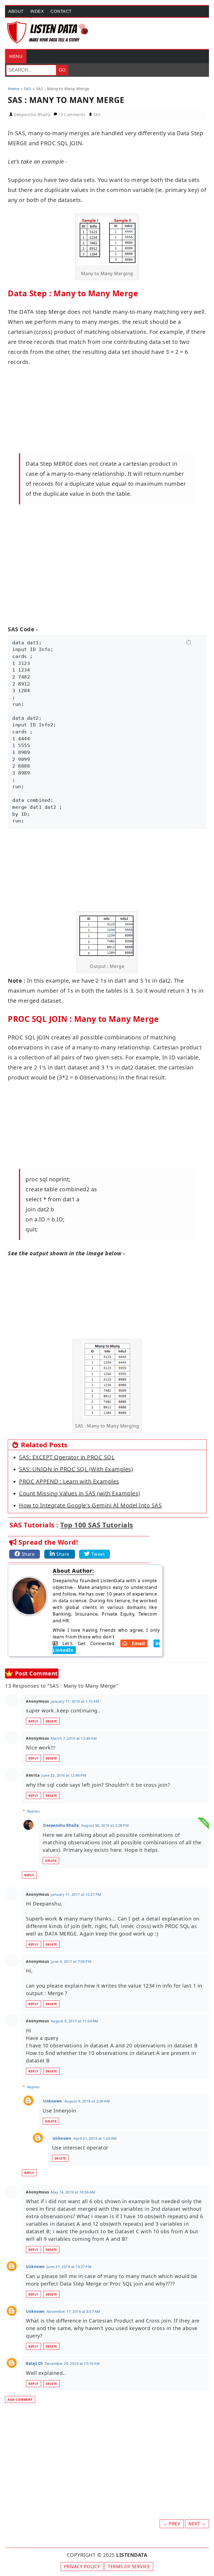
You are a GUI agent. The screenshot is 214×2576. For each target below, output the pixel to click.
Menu (16, 56)
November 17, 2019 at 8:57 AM (73, 2311)
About (16, 11)
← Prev (172, 2524)
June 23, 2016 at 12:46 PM (64, 1775)
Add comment (20, 2399)
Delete (51, 1721)
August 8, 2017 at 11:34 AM (75, 2021)
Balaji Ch (35, 2363)
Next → (197, 2524)
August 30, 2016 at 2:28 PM (105, 1825)
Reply (33, 1721)
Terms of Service (129, 2567)
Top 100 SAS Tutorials (97, 1525)
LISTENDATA (132, 2555)
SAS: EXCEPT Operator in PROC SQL (67, 1457)
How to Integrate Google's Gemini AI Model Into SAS (90, 1505)
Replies (33, 1811)
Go (62, 70)
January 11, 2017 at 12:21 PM (76, 1894)
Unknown (53, 2101)
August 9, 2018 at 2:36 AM (87, 2101)
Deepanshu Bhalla (61, 1825)
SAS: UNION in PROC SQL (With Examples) (76, 1469)
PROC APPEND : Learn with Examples (69, 1481)
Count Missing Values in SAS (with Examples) (80, 1493)
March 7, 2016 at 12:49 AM (74, 1738)
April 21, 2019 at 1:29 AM (95, 2138)
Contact (61, 11)
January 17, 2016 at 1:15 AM (75, 1701)
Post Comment (37, 1673)
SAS (97, 114)
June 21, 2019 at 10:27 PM (69, 2267)
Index (37, 11)
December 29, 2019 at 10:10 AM (72, 2363)
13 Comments (72, 114)
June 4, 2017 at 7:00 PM (71, 1961)
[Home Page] (48, 32)
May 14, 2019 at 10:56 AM (73, 2192)
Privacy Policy (82, 2567)
